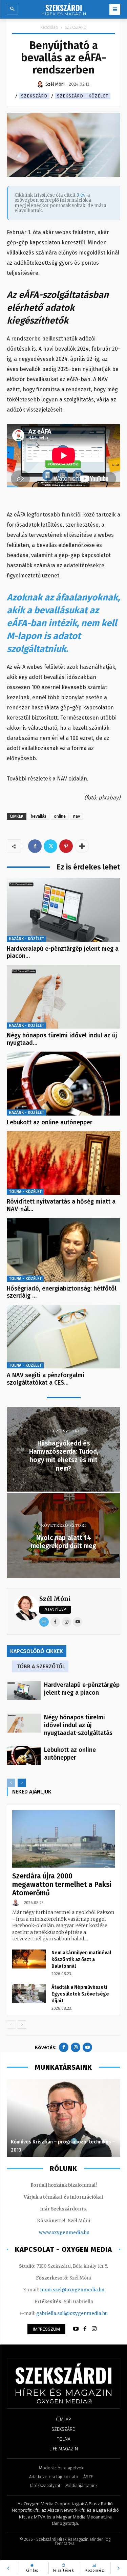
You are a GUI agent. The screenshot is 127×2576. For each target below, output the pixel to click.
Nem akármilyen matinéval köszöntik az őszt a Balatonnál (81, 1959)
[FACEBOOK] (85, 2329)
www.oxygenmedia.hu (64, 2233)
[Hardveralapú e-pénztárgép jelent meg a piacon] (63, 910)
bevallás (39, 816)
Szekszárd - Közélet (83, 96)
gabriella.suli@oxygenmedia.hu (72, 2314)
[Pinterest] (66, 846)
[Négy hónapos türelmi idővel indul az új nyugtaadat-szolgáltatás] (63, 997)
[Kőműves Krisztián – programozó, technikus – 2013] (63, 2118)
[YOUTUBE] (76, 2329)
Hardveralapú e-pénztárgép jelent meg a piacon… (63, 952)
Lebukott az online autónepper (50, 1122)
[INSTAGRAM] (94, 2329)
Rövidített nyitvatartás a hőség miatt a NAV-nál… (61, 1205)
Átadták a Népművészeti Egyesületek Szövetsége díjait (80, 1994)
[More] (82, 846)
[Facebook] (35, 846)
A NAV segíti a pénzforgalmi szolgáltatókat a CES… (46, 1379)
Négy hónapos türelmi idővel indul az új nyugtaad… (62, 1039)
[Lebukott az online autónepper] (63, 1083)
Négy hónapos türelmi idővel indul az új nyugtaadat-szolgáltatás (78, 1725)
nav (77, 816)
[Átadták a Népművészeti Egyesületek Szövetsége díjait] (29, 1994)
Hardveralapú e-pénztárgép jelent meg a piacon (82, 1689)
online (60, 816)
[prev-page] (11, 1783)
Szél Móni (55, 1599)
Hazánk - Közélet (26, 939)
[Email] (44, 1622)
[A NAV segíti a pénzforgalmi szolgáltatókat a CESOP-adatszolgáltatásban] (63, 1337)
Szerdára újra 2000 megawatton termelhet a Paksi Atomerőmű (62, 1885)
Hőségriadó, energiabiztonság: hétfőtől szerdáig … (62, 1292)
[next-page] (22, 1783)
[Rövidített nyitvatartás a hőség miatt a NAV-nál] (63, 1163)
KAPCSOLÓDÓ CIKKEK (37, 1651)
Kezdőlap (49, 27)
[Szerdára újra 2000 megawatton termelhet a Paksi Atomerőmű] (63, 1839)
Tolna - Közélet (25, 1192)
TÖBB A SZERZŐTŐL (41, 1666)
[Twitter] (50, 846)
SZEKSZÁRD (76, 27)
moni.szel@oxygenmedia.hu (72, 2290)
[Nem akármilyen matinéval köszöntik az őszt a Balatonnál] (29, 1959)
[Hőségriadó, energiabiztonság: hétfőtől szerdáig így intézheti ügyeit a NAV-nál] (63, 1250)
